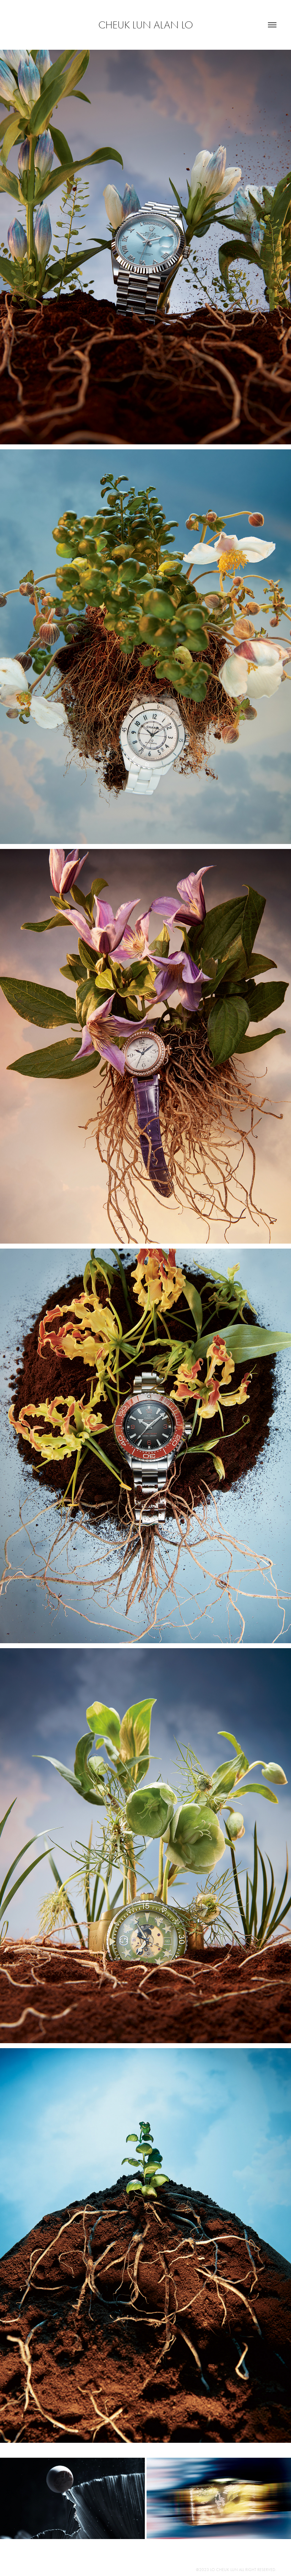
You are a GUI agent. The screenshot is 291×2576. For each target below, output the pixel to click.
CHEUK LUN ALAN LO (146, 25)
